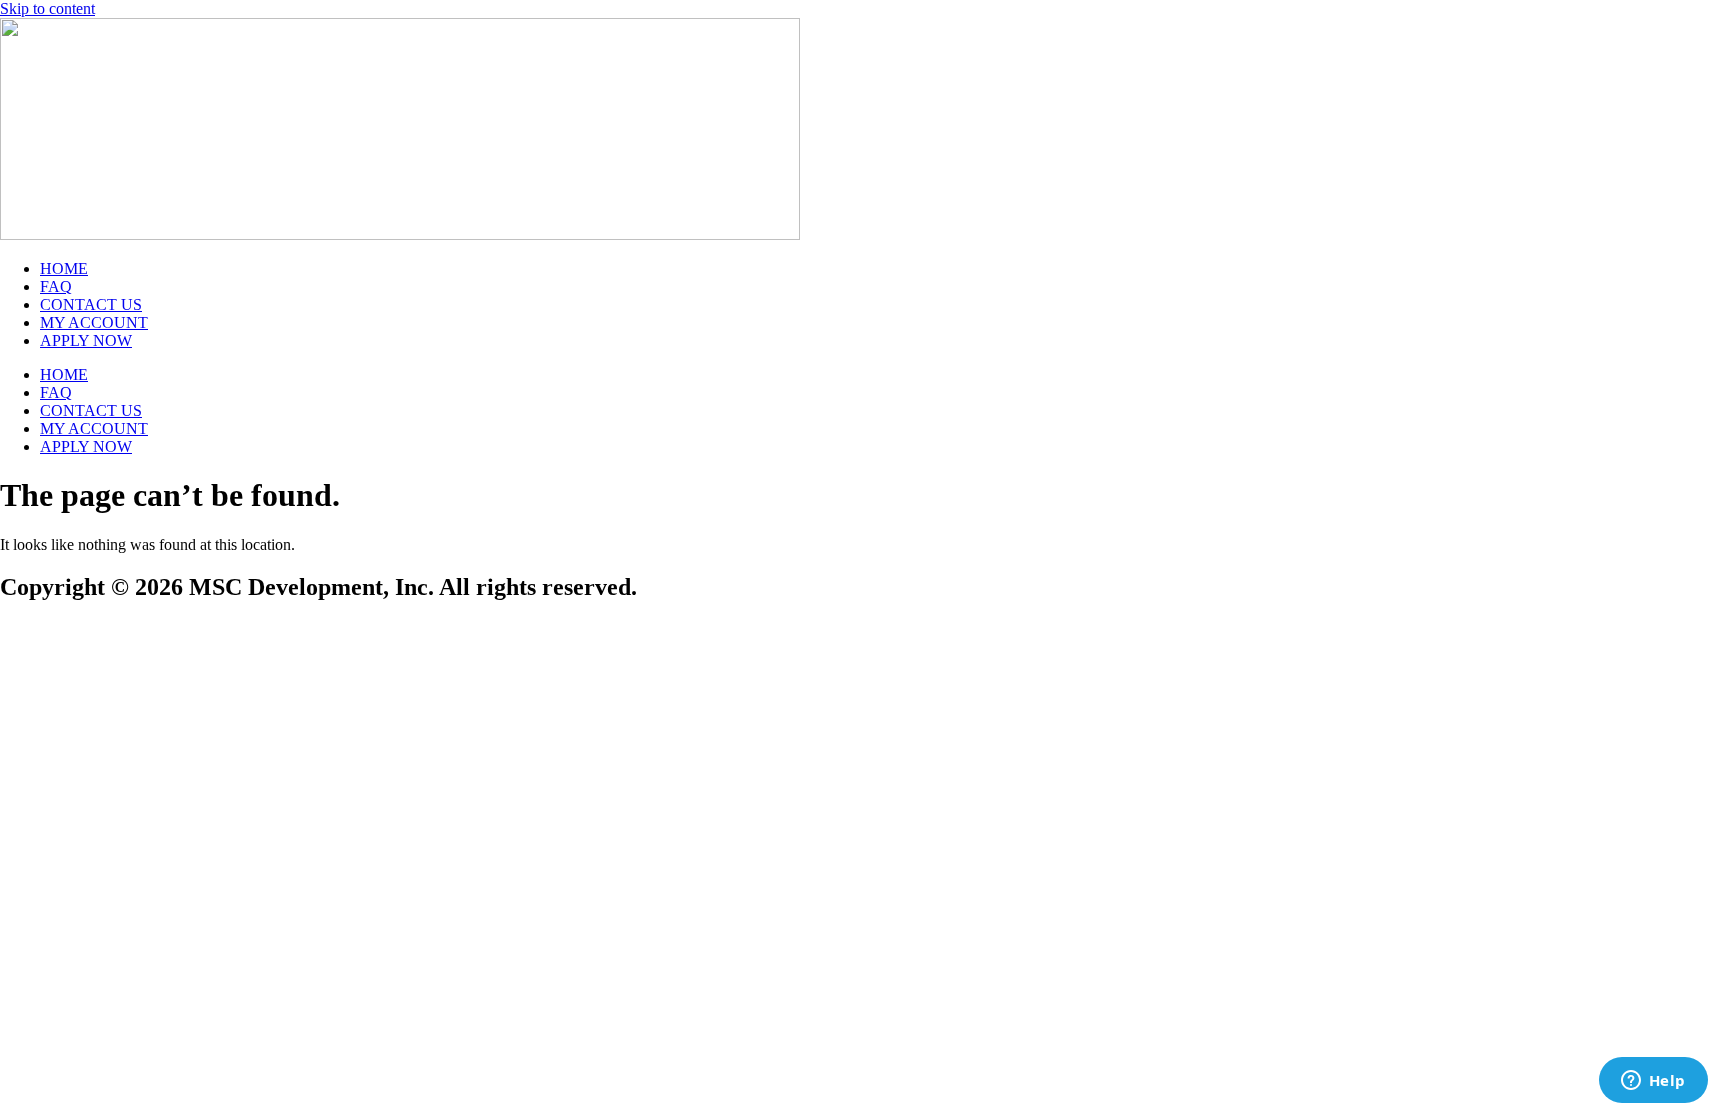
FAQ (56, 286)
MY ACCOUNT (94, 322)
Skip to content (47, 8)
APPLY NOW (86, 340)
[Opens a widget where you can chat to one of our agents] (1653, 1082)
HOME (64, 268)
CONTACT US (91, 304)
